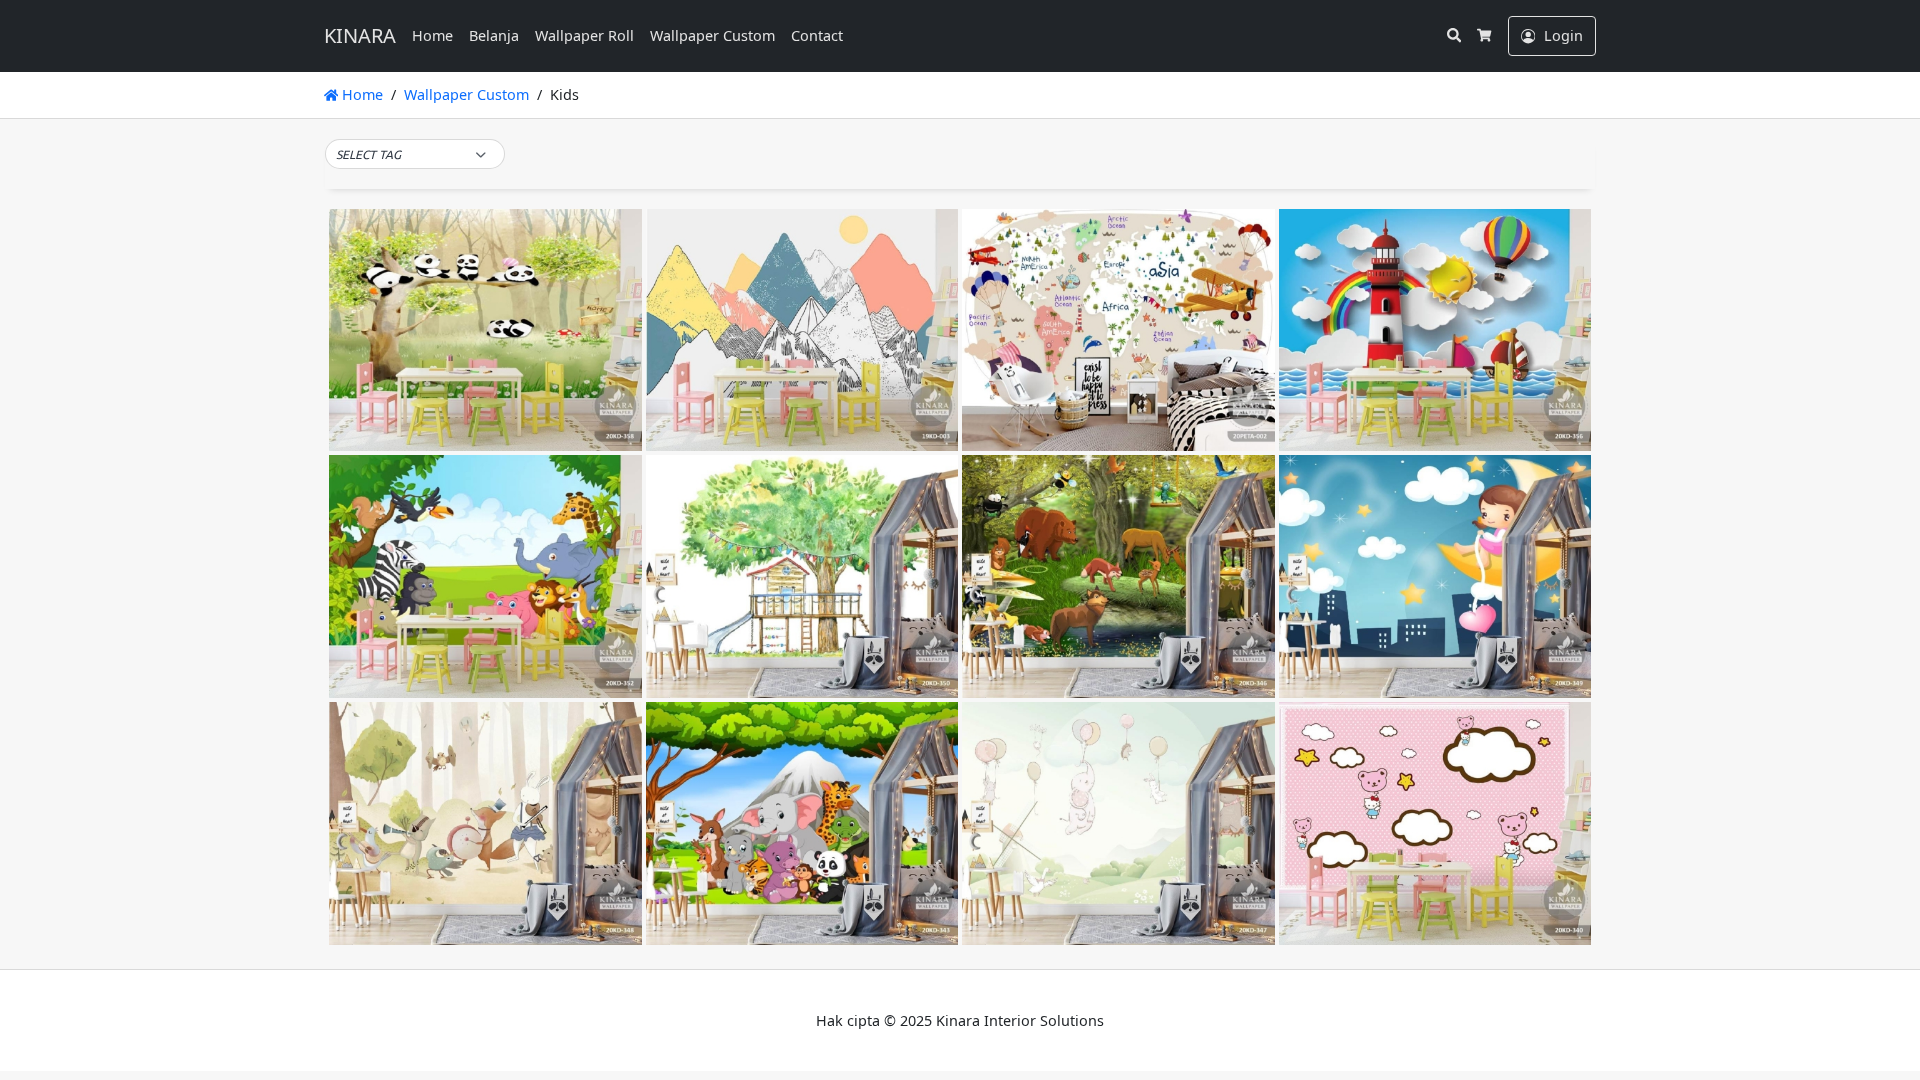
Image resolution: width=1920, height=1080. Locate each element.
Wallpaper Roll (584, 35)
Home (432, 35)
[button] (415, 155)
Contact (817, 35)
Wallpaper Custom (712, 35)
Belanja (494, 35)
